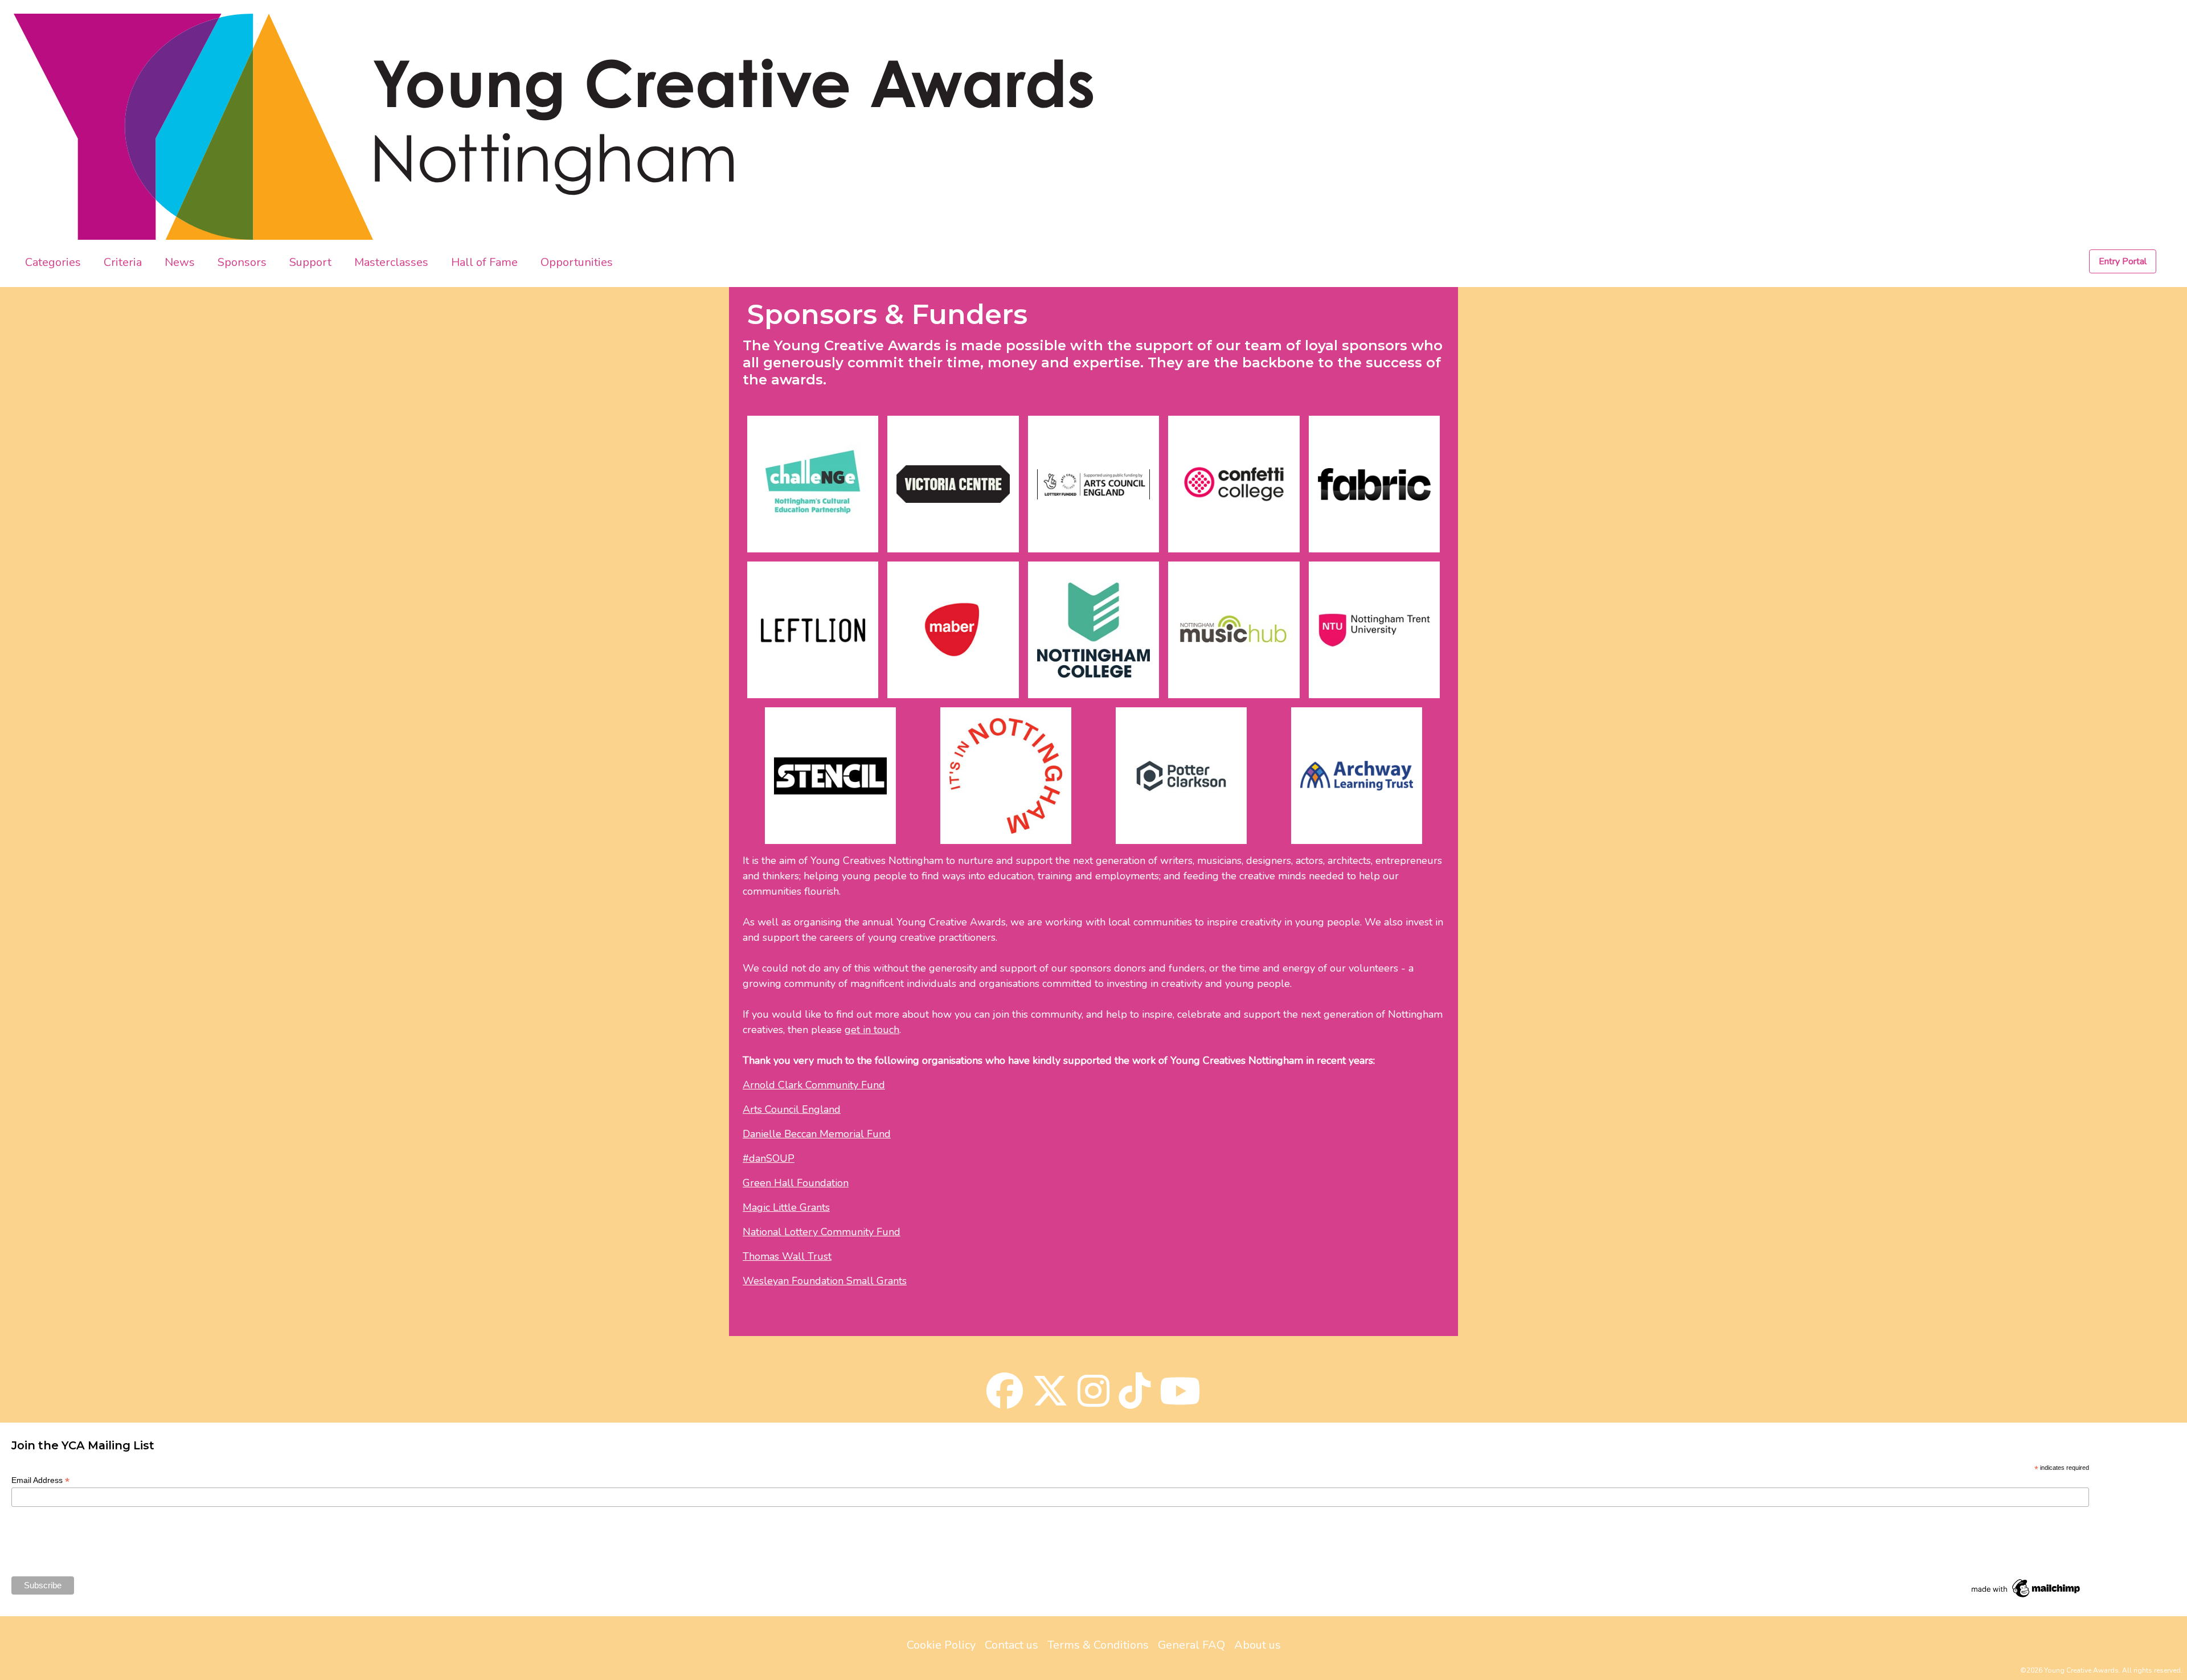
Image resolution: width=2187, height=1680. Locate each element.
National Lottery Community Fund (822, 1232)
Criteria (123, 262)
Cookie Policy (941, 1645)
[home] (194, 127)
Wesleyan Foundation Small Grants (825, 1281)
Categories (53, 262)
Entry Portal (2123, 261)
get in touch (872, 1030)
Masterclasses (391, 262)
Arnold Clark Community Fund (814, 1085)
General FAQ (1191, 1645)
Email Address (40, 1480)
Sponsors (242, 262)
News (180, 262)
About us (1258, 1645)
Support (310, 262)
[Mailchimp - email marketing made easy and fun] (2026, 1588)
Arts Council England (792, 1109)
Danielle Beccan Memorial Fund (817, 1134)
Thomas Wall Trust (787, 1256)
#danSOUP (769, 1158)
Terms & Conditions (1098, 1645)
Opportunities (577, 262)
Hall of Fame (484, 262)
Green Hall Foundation (796, 1183)
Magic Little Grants (786, 1207)
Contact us (1011, 1645)
